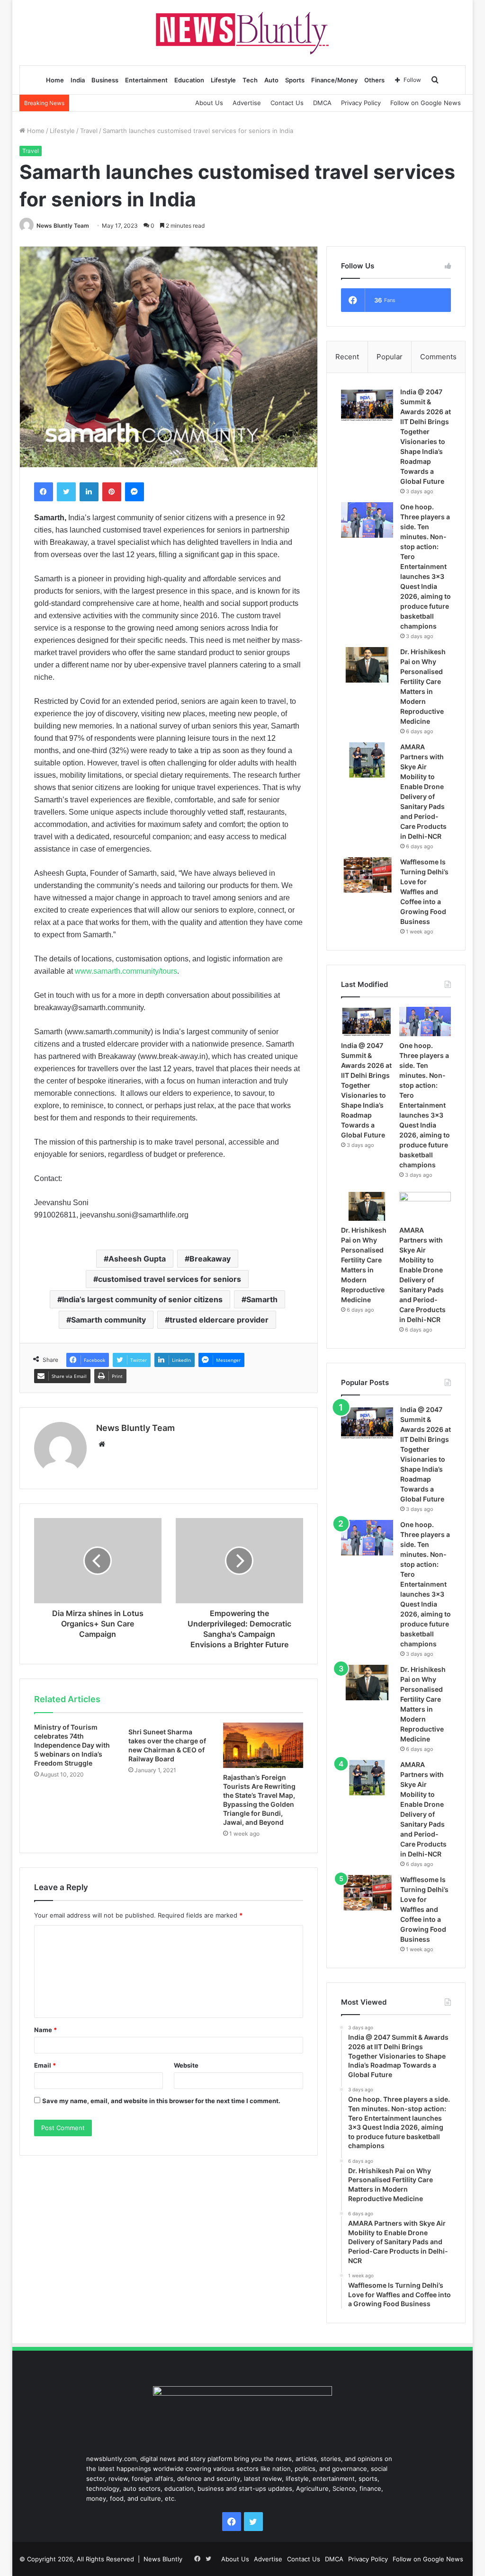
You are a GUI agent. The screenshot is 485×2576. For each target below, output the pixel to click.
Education (189, 80)
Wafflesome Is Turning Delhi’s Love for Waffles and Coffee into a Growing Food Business (424, 892)
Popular (390, 357)
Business (105, 80)
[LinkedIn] (89, 492)
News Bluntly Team (63, 226)
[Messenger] (135, 492)
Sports (295, 80)
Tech (250, 80)
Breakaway (210, 1259)
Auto (271, 80)
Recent (347, 357)
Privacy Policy (361, 103)
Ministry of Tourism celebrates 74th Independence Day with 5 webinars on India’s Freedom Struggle (72, 1745)
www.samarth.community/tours (126, 971)
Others (374, 80)
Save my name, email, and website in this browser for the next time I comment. (161, 2101)
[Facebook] (44, 492)
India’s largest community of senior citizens (142, 1299)
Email (45, 2065)
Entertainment (146, 80)
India (78, 80)
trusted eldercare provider (219, 1320)
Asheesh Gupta (137, 1259)
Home (55, 80)
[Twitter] (66, 492)
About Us (209, 103)
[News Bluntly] (242, 32)
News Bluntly (163, 2559)
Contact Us (287, 103)
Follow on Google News (426, 103)
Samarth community (108, 1320)
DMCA (322, 103)
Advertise (247, 103)
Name (45, 2030)
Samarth (262, 1299)
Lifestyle (223, 80)
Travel (89, 131)
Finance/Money (334, 80)
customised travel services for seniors (170, 1279)
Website (186, 2065)
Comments (438, 357)
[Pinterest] (112, 492)
